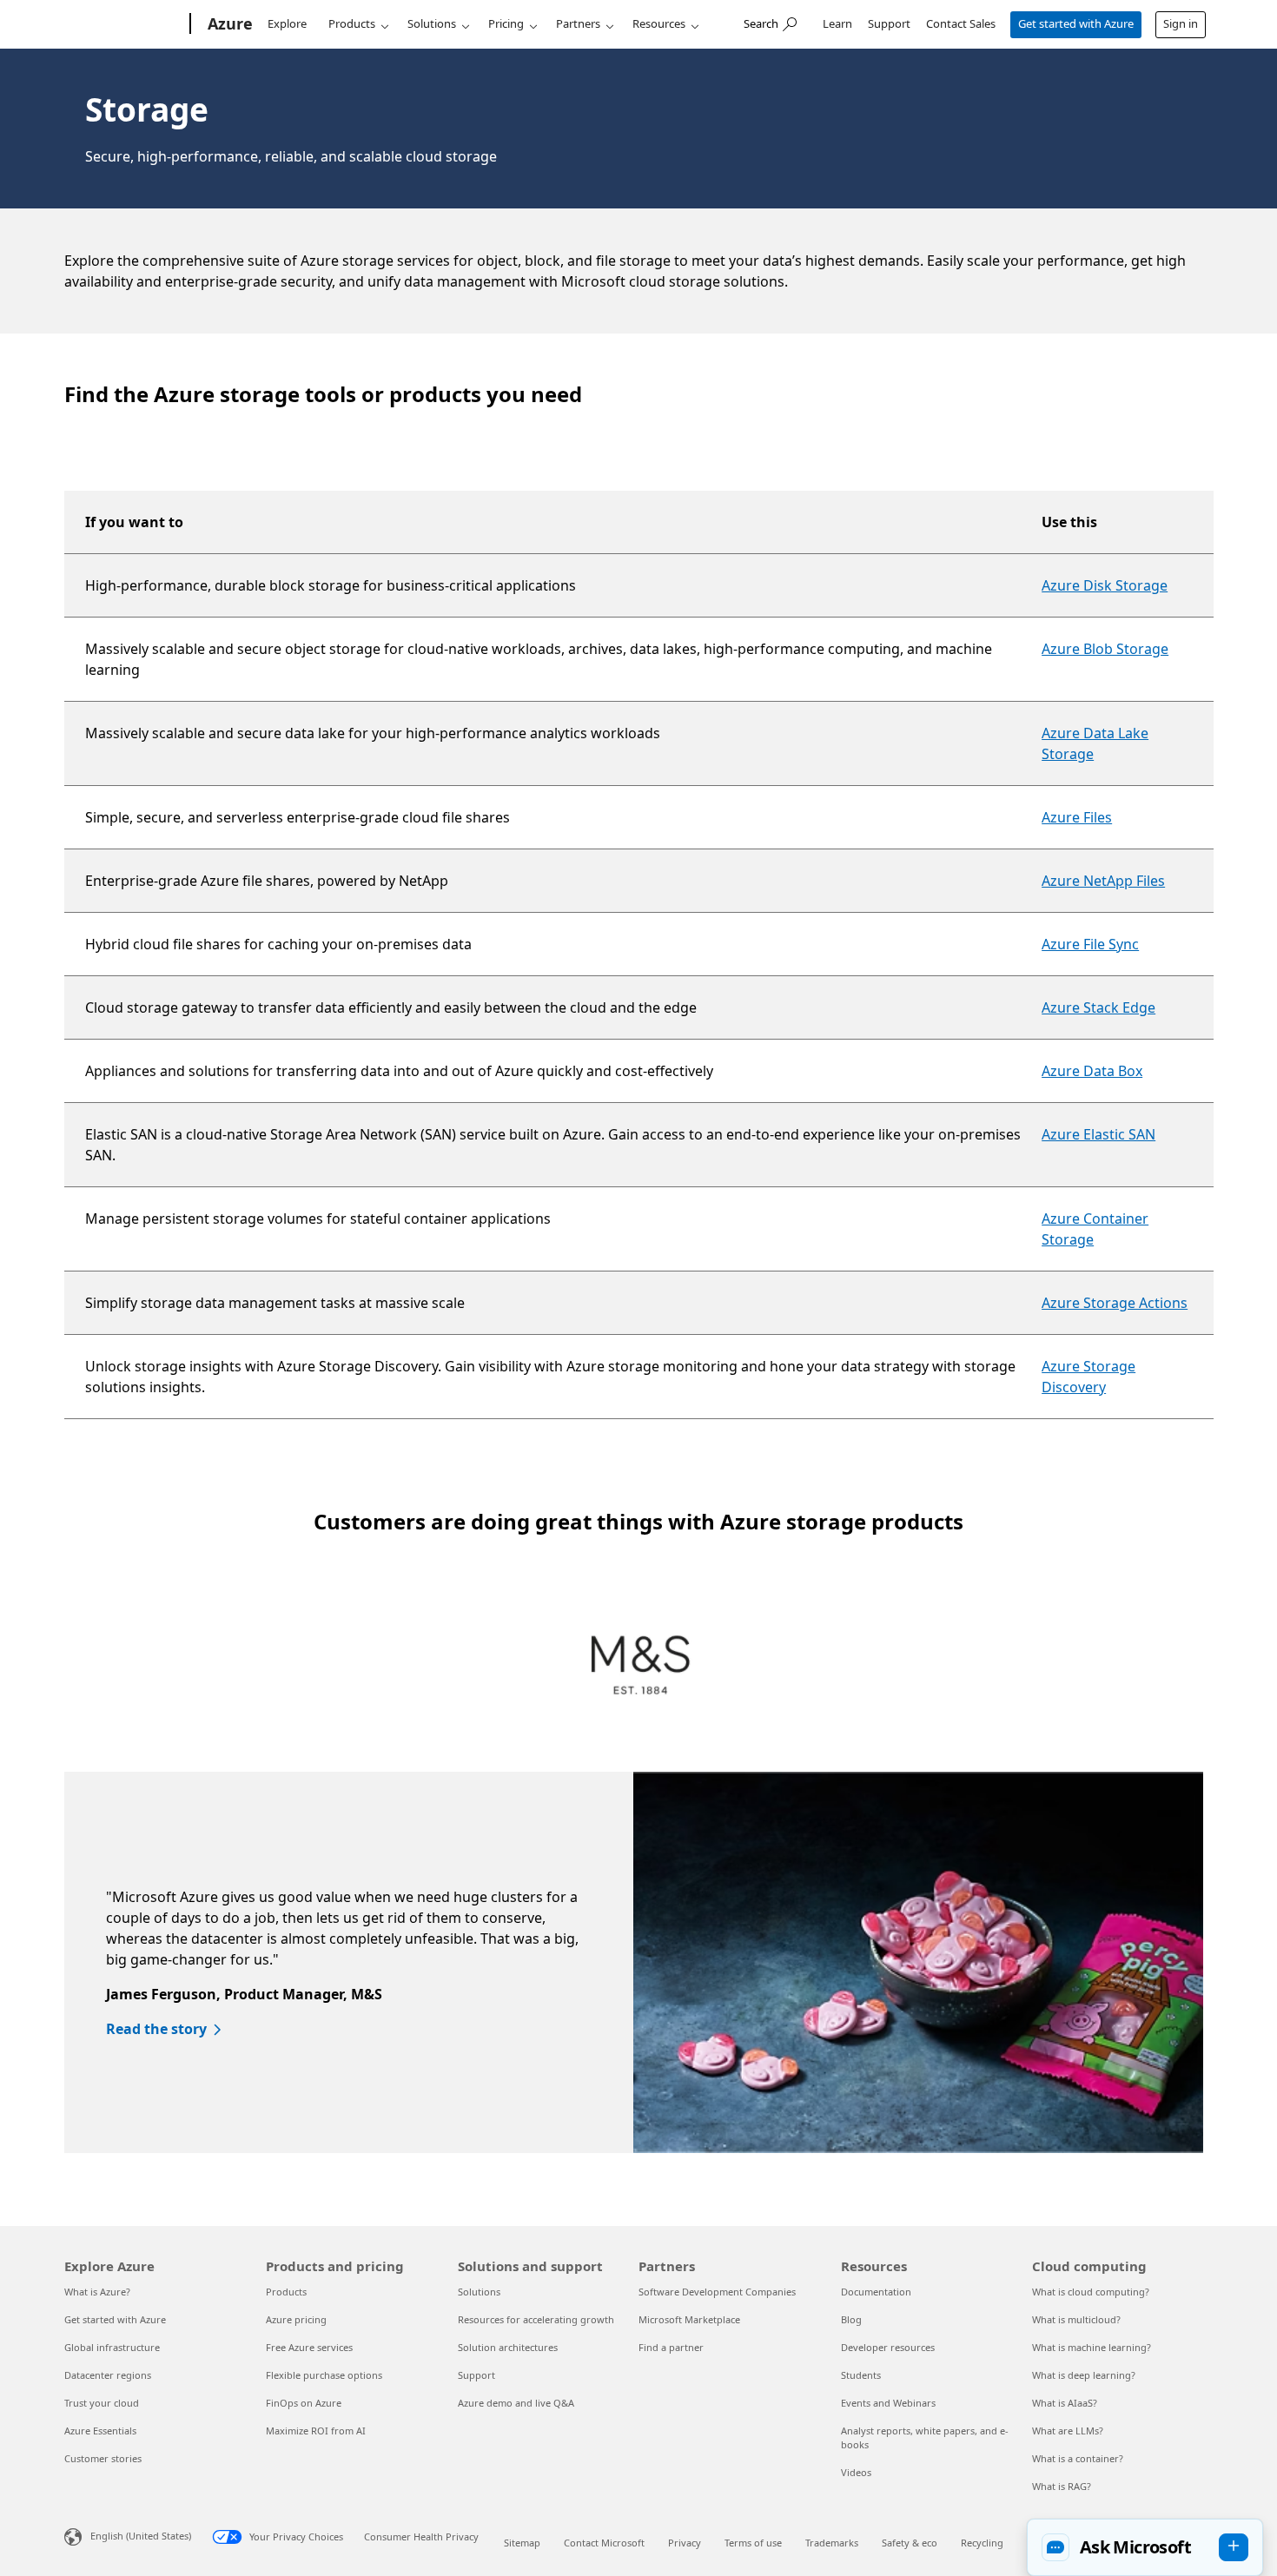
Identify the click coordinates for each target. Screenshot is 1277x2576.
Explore (287, 23)
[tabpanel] (634, 1962)
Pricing (506, 23)
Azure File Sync (1090, 944)
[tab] (640, 1667)
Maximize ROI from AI (316, 2431)
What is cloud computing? (1091, 2292)
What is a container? (1078, 2458)
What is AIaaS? (1065, 2403)
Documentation (876, 2292)
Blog (851, 2319)
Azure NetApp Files (1103, 881)
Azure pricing (296, 2319)
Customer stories (103, 2458)
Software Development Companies (717, 2292)
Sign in (1181, 23)
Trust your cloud (102, 2403)
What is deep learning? (1084, 2375)
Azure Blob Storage (1105, 649)
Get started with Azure (1076, 23)
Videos (856, 2472)
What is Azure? (97, 2292)
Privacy (685, 2543)
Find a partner (671, 2347)
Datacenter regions (108, 2375)
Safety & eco (910, 2543)
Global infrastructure (112, 2347)
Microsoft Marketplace (689, 2319)
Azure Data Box (1092, 1071)
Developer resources (888, 2347)
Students (861, 2375)
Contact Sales (961, 23)
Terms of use (753, 2543)
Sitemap (522, 2543)
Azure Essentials (100, 2431)
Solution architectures (508, 2347)
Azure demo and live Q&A (516, 2403)
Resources (659, 23)
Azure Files (1077, 817)
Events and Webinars (888, 2403)
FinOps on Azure (304, 2403)
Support (889, 23)
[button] (1145, 2547)
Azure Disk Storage (1105, 585)
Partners (578, 23)
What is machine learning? (1092, 2347)
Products (352, 23)
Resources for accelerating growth (536, 2319)
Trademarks (832, 2543)
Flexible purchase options (324, 2375)
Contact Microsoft (604, 2543)
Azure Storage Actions (1115, 1303)
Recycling (982, 2543)
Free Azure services (309, 2347)
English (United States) (141, 2536)
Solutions (432, 23)
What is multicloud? (1076, 2319)
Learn (837, 23)
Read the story (156, 2029)
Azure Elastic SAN (1098, 1134)
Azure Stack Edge (1098, 1007)
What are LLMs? (1068, 2431)
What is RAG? (1062, 2486)
